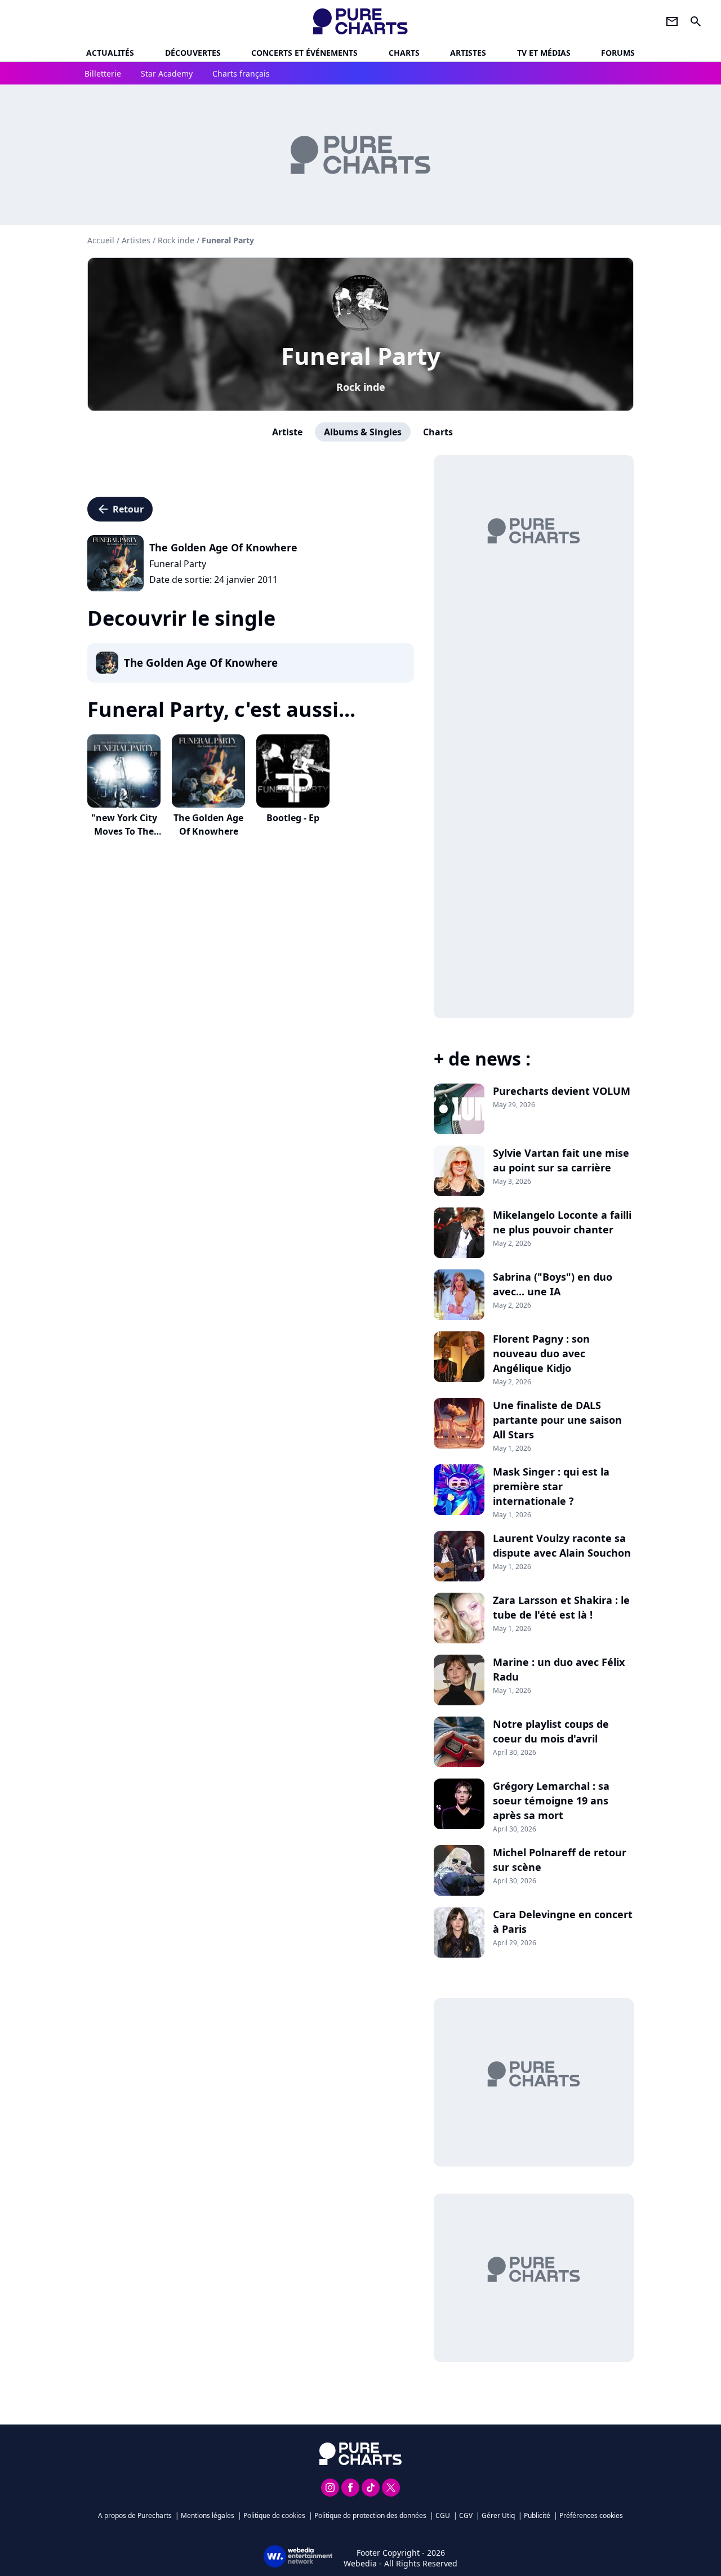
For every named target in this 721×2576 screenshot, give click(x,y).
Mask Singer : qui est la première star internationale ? (551, 1486)
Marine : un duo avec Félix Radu (559, 1669)
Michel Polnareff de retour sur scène (560, 1860)
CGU (443, 2515)
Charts (404, 53)
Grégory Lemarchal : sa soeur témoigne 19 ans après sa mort (551, 1800)
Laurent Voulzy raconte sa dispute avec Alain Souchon (562, 1545)
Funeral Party (361, 356)
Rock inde (361, 387)
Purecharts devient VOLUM (562, 1091)
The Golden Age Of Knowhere (208, 825)
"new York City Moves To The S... (124, 831)
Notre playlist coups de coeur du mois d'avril (551, 1731)
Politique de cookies (274, 2515)
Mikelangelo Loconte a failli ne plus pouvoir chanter (562, 1222)
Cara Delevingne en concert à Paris (563, 1922)
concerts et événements (304, 53)
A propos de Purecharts (135, 2515)
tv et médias (544, 53)
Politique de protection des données (370, 2515)
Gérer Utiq (498, 2515)
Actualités (110, 53)
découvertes (193, 53)
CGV (466, 2515)
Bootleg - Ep (293, 818)
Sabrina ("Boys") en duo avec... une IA (553, 1284)
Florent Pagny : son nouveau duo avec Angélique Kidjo (541, 1353)
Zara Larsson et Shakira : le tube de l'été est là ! (561, 1607)
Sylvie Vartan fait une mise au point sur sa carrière (561, 1160)
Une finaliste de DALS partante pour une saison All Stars (557, 1420)
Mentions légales (208, 2515)
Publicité (537, 2515)
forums (618, 53)
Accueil (101, 240)
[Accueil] (361, 21)
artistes (468, 53)
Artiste (287, 432)
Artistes (136, 240)
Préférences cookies (591, 2515)
